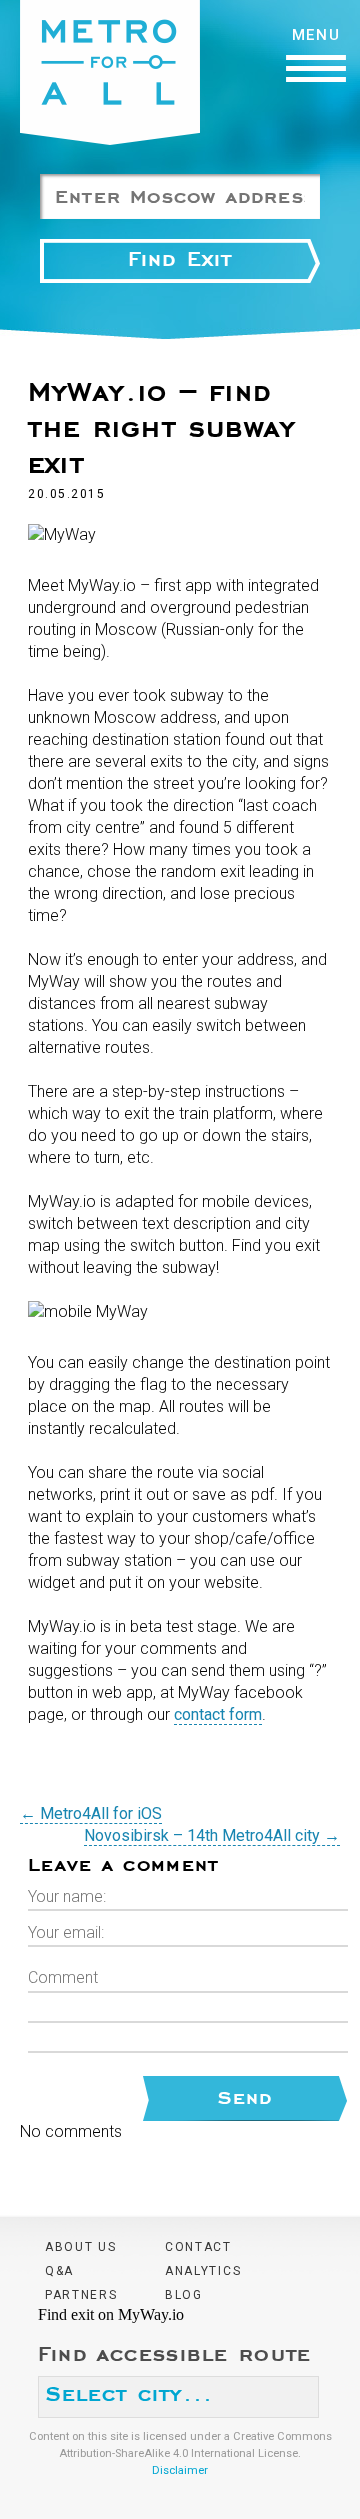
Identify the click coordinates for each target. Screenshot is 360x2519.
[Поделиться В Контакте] (120, 1781)
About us (81, 2247)
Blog (184, 2295)
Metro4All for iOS (91, 1813)
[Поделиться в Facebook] (44, 1781)
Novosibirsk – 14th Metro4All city (212, 1835)
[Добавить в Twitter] (82, 1781)
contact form (218, 1714)
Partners (81, 2295)
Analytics (203, 2271)
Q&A (59, 2271)
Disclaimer (180, 2470)
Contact (198, 2247)
